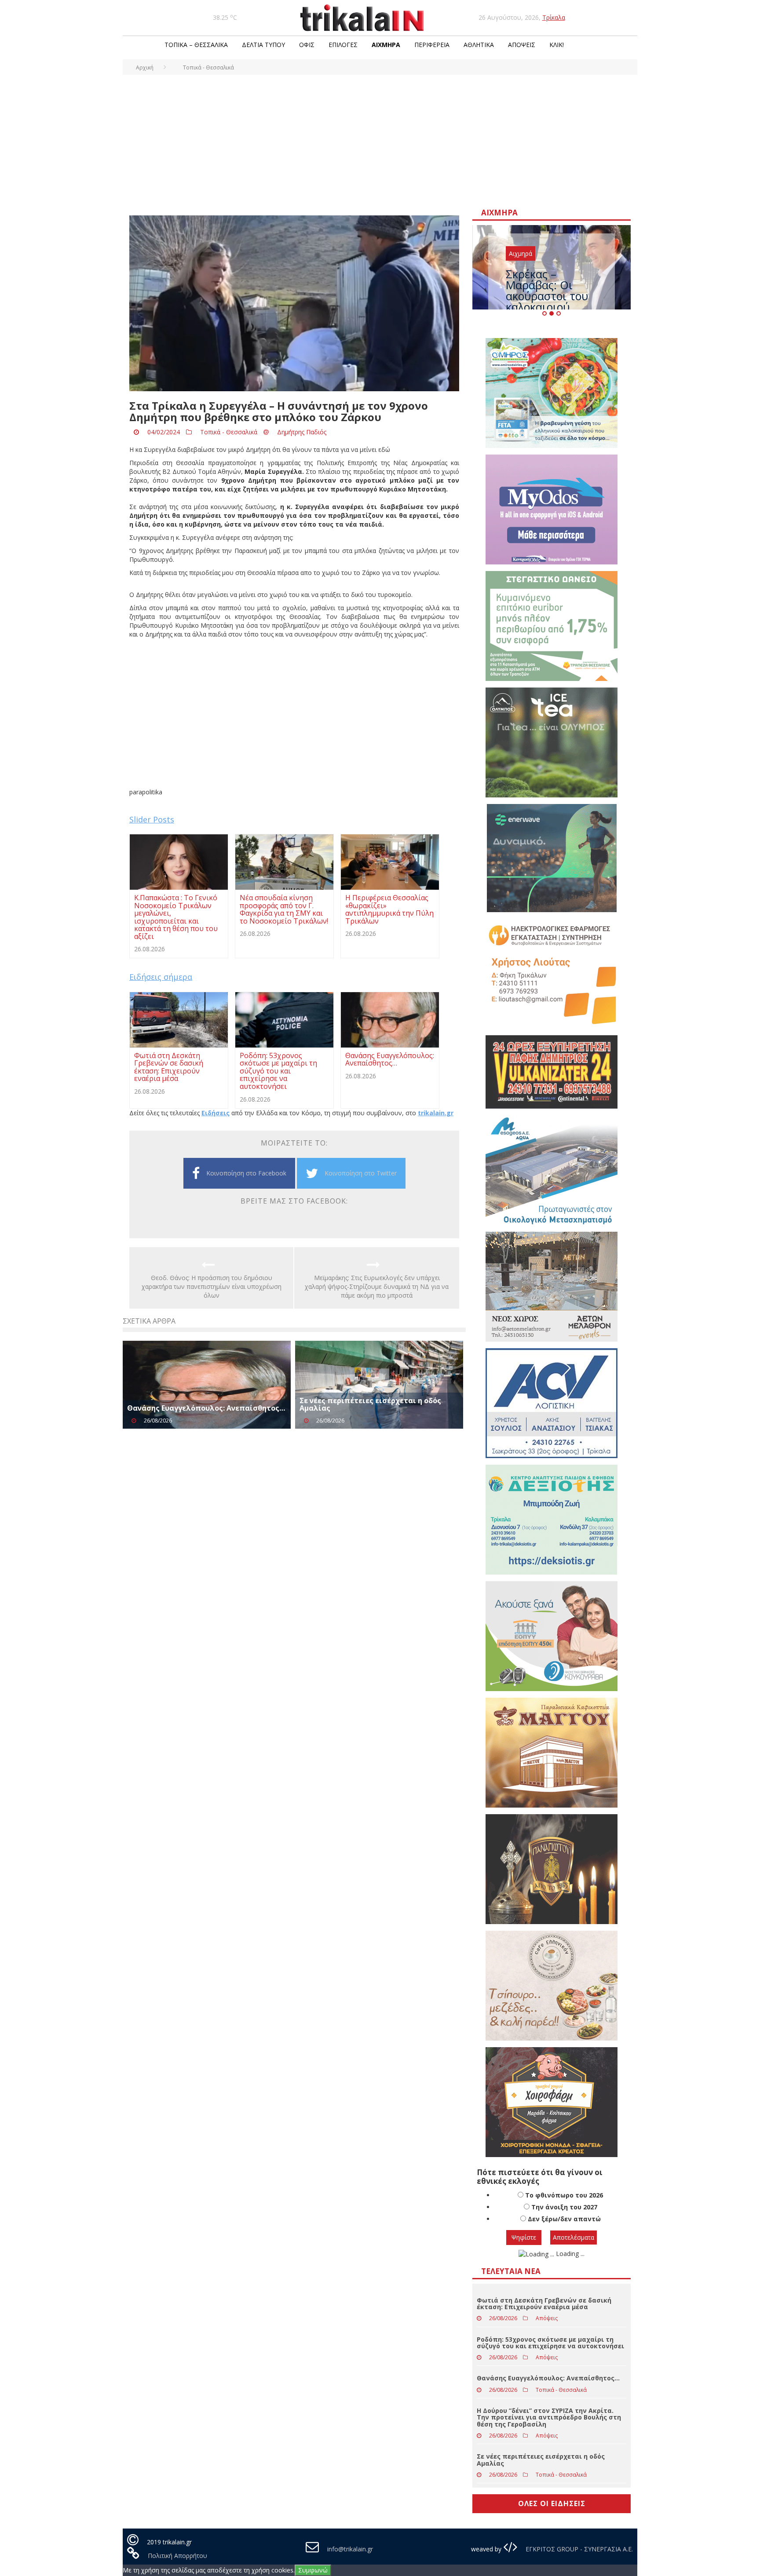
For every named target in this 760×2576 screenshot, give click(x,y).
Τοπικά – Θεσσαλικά (196, 45)
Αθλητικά (479, 45)
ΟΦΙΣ (307, 45)
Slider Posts (152, 819)
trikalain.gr (436, 1113)
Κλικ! (557, 45)
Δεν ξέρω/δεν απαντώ (564, 2219)
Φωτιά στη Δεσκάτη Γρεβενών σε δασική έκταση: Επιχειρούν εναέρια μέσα (544, 2303)
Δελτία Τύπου (263, 45)
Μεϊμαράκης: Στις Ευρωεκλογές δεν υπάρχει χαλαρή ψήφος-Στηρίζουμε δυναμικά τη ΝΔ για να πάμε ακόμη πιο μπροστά (377, 1286)
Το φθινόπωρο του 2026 (564, 2195)
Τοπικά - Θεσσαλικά (229, 432)
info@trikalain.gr (350, 2549)
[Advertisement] (380, 141)
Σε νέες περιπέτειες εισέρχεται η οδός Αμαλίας (370, 1404)
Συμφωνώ (313, 2570)
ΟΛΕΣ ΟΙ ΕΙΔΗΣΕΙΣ (552, 2503)
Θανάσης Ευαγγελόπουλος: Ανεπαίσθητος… (206, 1408)
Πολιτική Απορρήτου (177, 2556)
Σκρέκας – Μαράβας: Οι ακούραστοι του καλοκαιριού (547, 290)
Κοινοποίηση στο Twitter (361, 1173)
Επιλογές (343, 45)
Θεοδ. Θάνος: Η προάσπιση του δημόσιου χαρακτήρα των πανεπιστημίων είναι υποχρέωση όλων (212, 1286)
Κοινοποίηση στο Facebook (246, 1173)
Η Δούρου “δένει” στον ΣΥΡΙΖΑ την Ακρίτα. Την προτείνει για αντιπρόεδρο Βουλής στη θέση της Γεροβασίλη (549, 2417)
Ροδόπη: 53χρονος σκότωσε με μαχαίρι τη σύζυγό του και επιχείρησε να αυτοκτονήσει (550, 2343)
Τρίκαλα (554, 17)
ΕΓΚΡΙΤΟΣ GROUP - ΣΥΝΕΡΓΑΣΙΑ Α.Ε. (578, 2549)
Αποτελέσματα (574, 2237)
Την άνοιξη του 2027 (564, 2207)
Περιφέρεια (432, 45)
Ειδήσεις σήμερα (161, 977)
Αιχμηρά (386, 45)
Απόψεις (522, 45)
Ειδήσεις (216, 1113)
